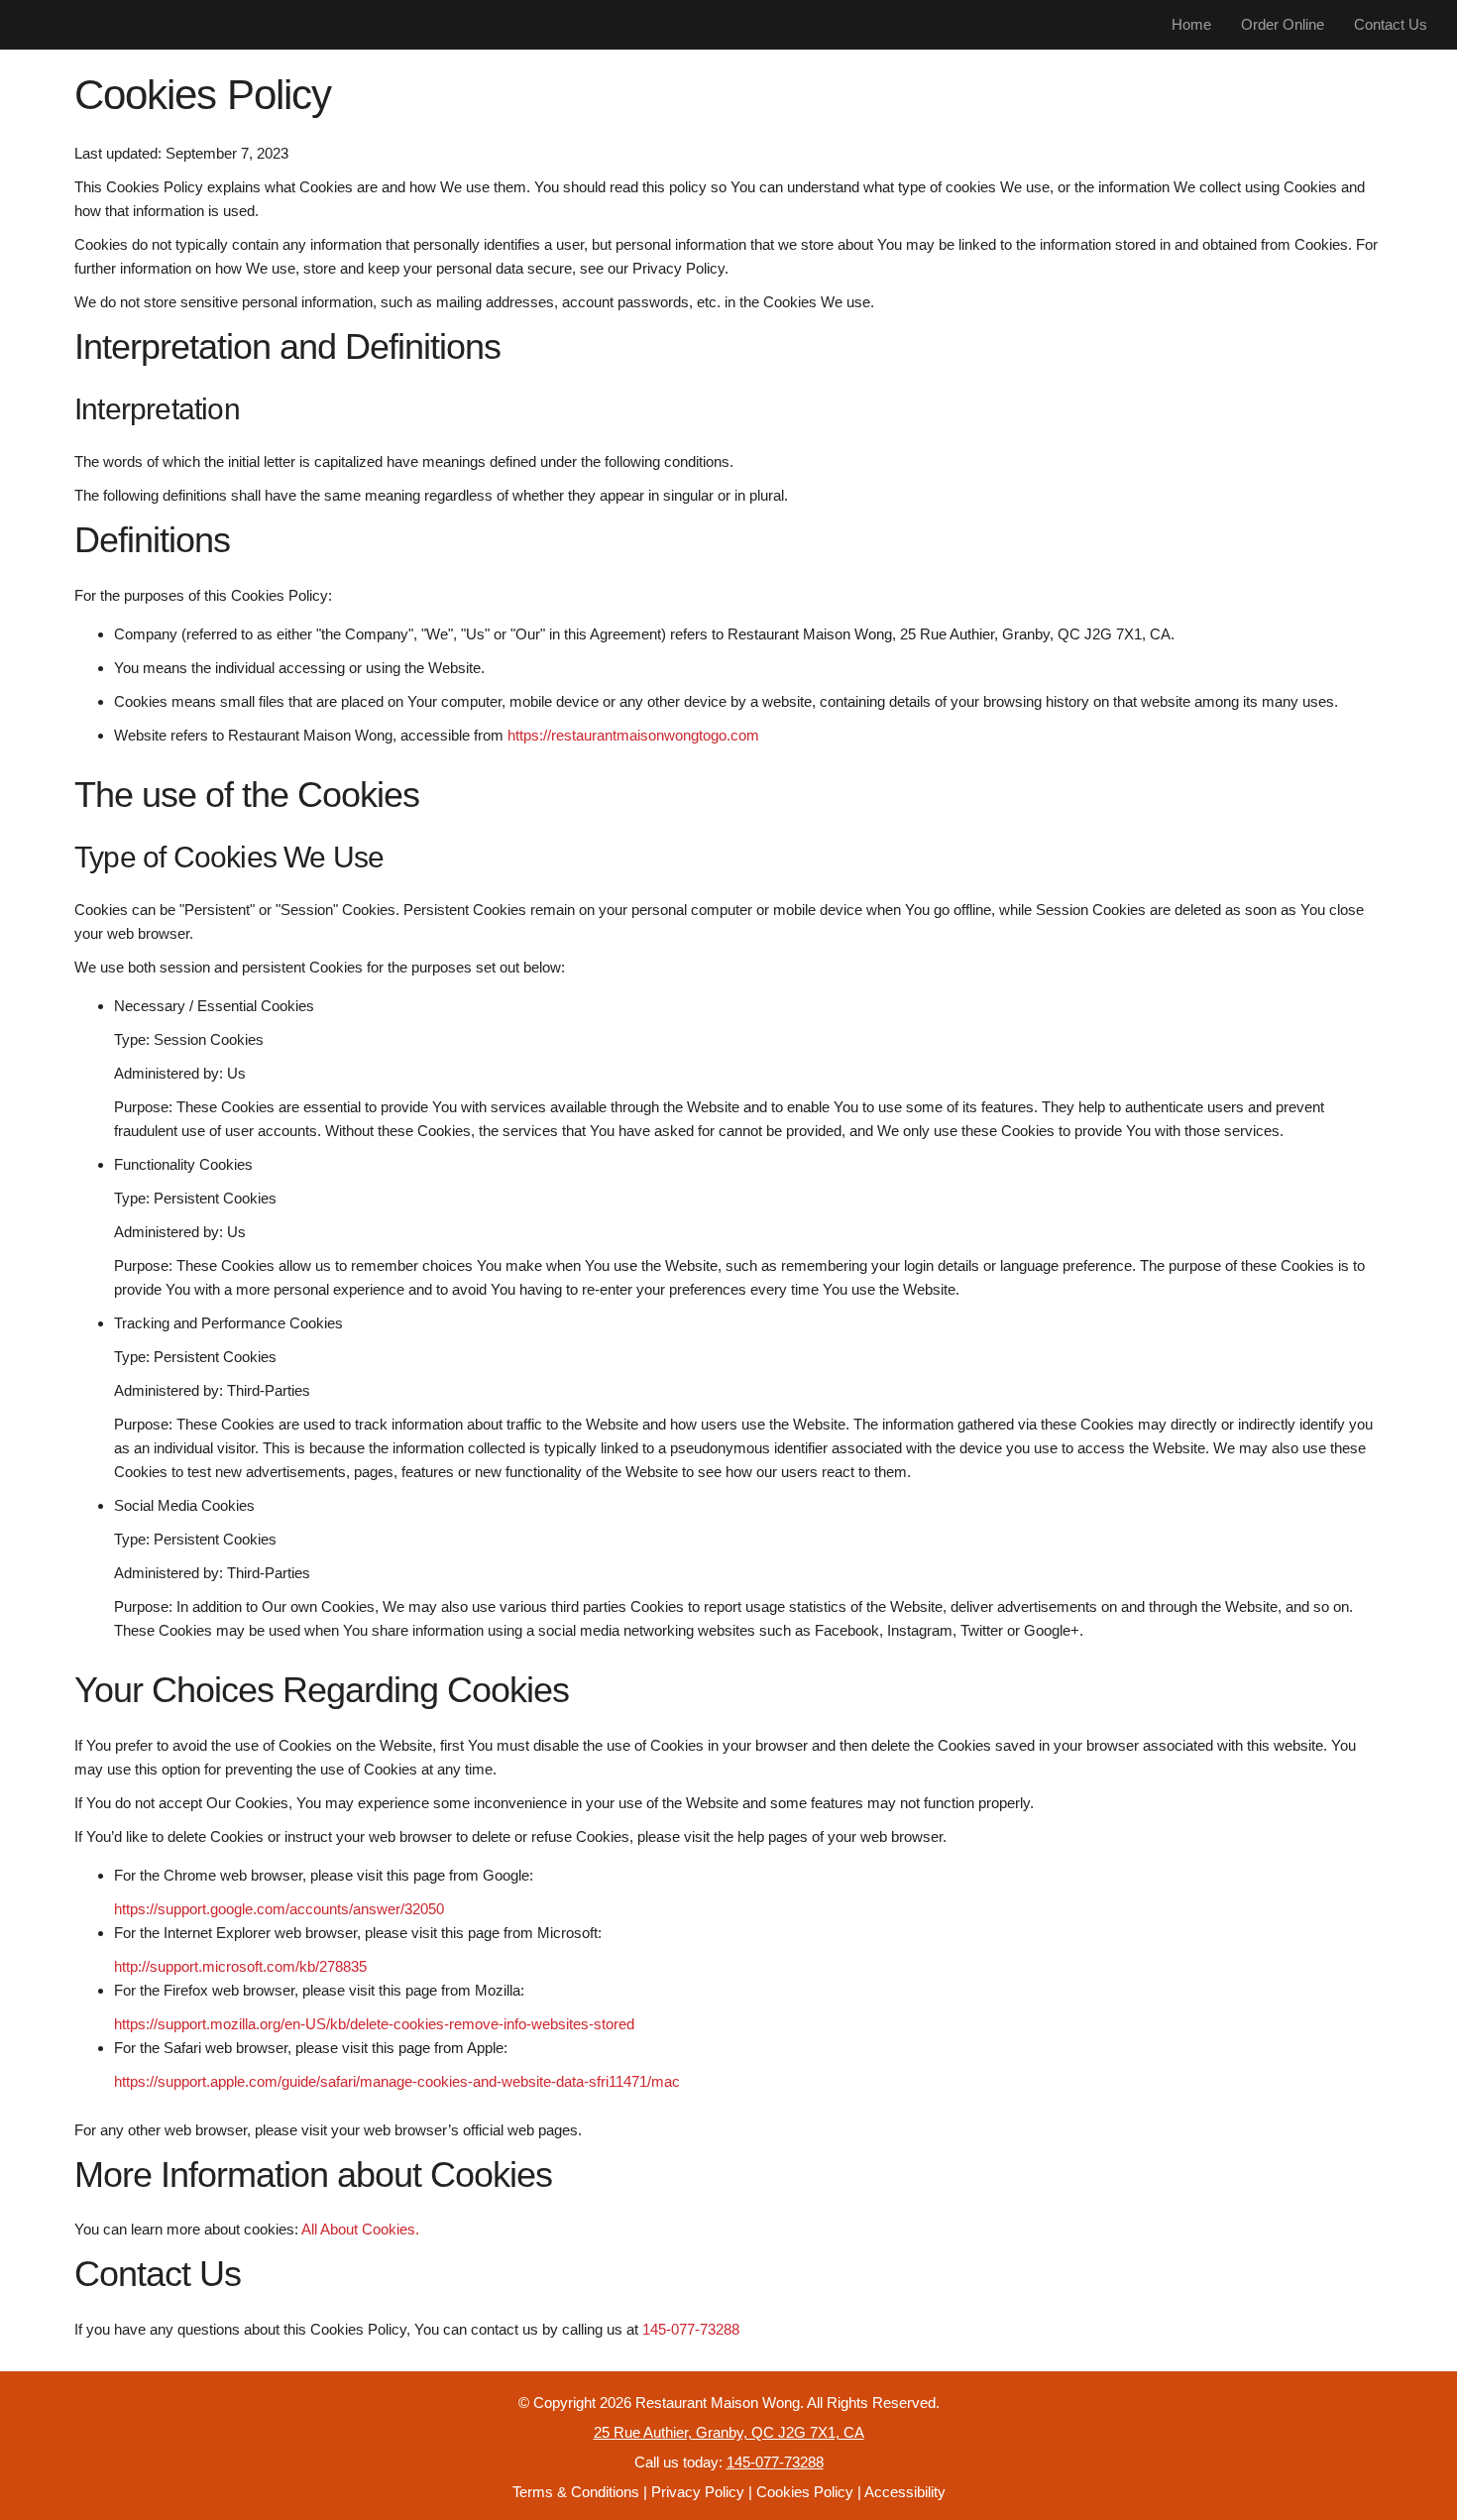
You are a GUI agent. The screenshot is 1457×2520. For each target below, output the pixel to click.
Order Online (1283, 24)
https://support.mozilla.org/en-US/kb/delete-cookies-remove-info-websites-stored (374, 2024)
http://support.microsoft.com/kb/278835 (240, 1966)
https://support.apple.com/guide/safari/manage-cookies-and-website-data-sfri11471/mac (397, 2081)
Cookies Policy (805, 2492)
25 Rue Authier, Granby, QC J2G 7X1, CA (729, 2432)
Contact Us (1391, 24)
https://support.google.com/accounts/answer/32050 (279, 1909)
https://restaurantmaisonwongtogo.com (633, 735)
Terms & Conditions (576, 2492)
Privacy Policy (698, 2492)
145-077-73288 (691, 2329)
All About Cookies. (360, 2229)
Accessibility (905, 2492)
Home (1191, 24)
